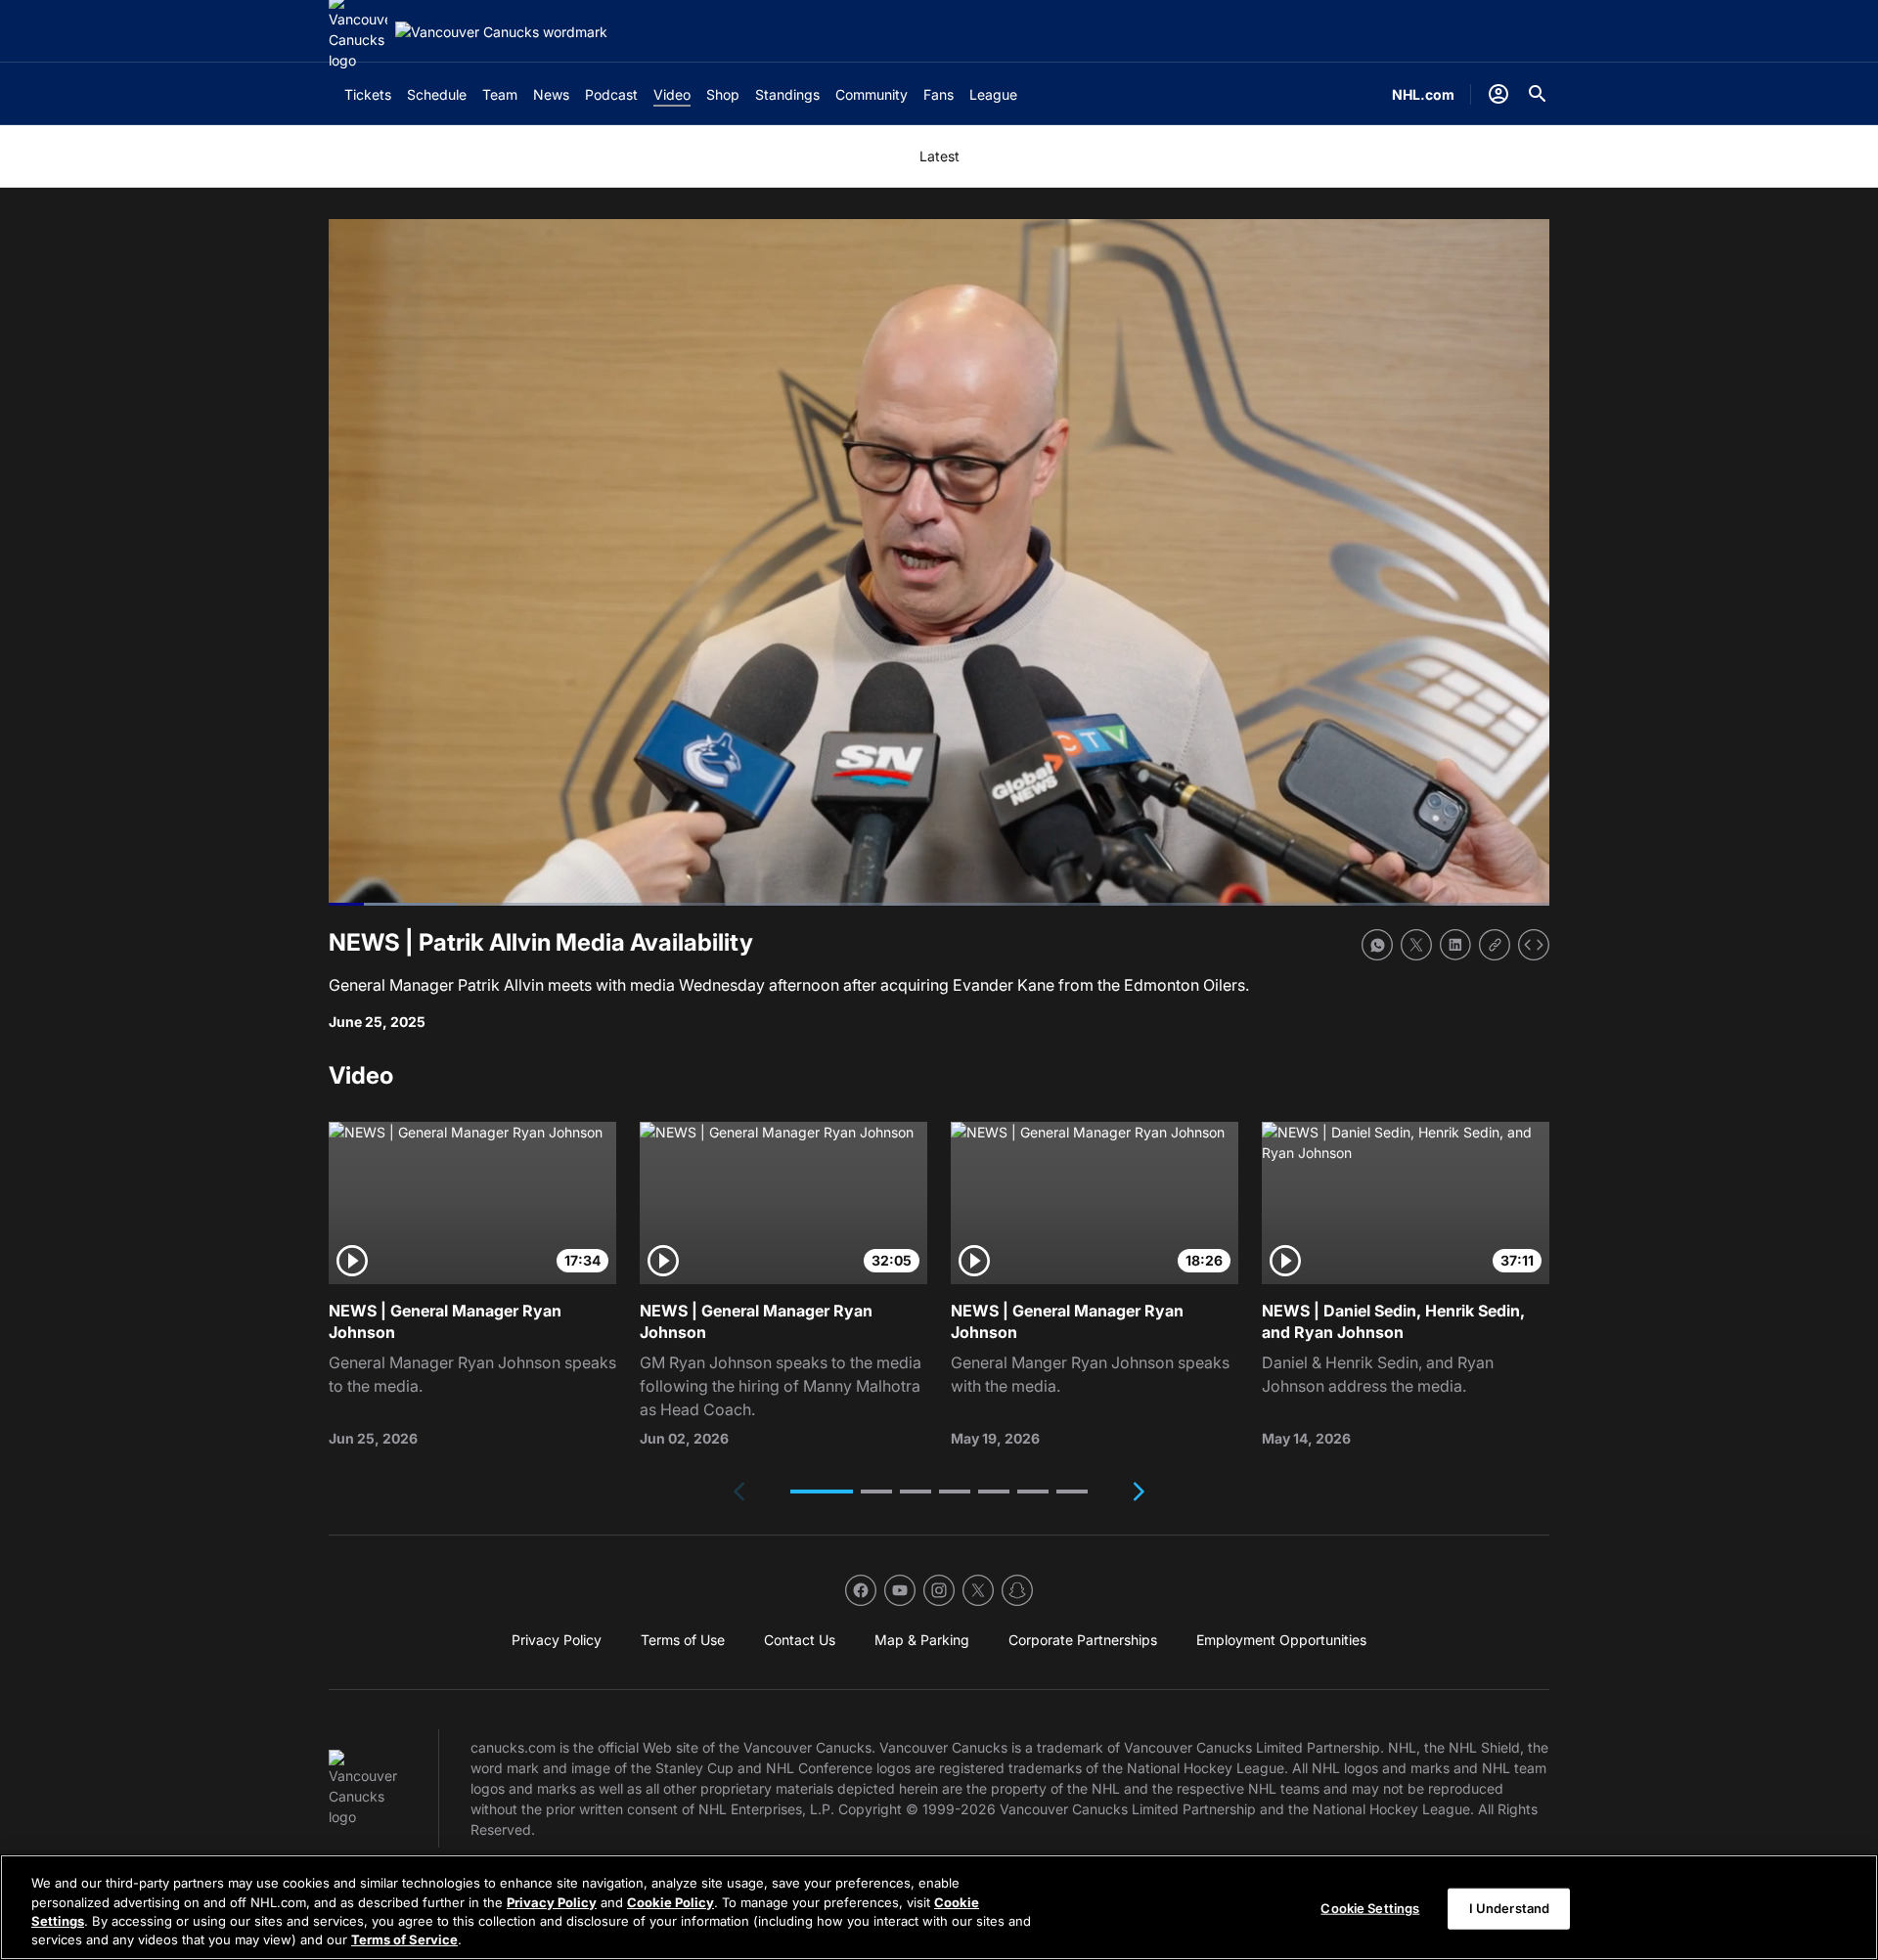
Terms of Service (404, 1939)
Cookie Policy (671, 1901)
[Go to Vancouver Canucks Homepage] (501, 32)
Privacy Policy (552, 1901)
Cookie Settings (1370, 1908)
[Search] (1538, 94)
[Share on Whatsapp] (1377, 945)
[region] (939, 1907)
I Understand (1510, 1908)
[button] (822, 1492)
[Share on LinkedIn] (1455, 945)
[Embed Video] (1534, 945)
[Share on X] (1416, 945)
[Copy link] (1495, 945)
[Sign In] (1498, 94)
